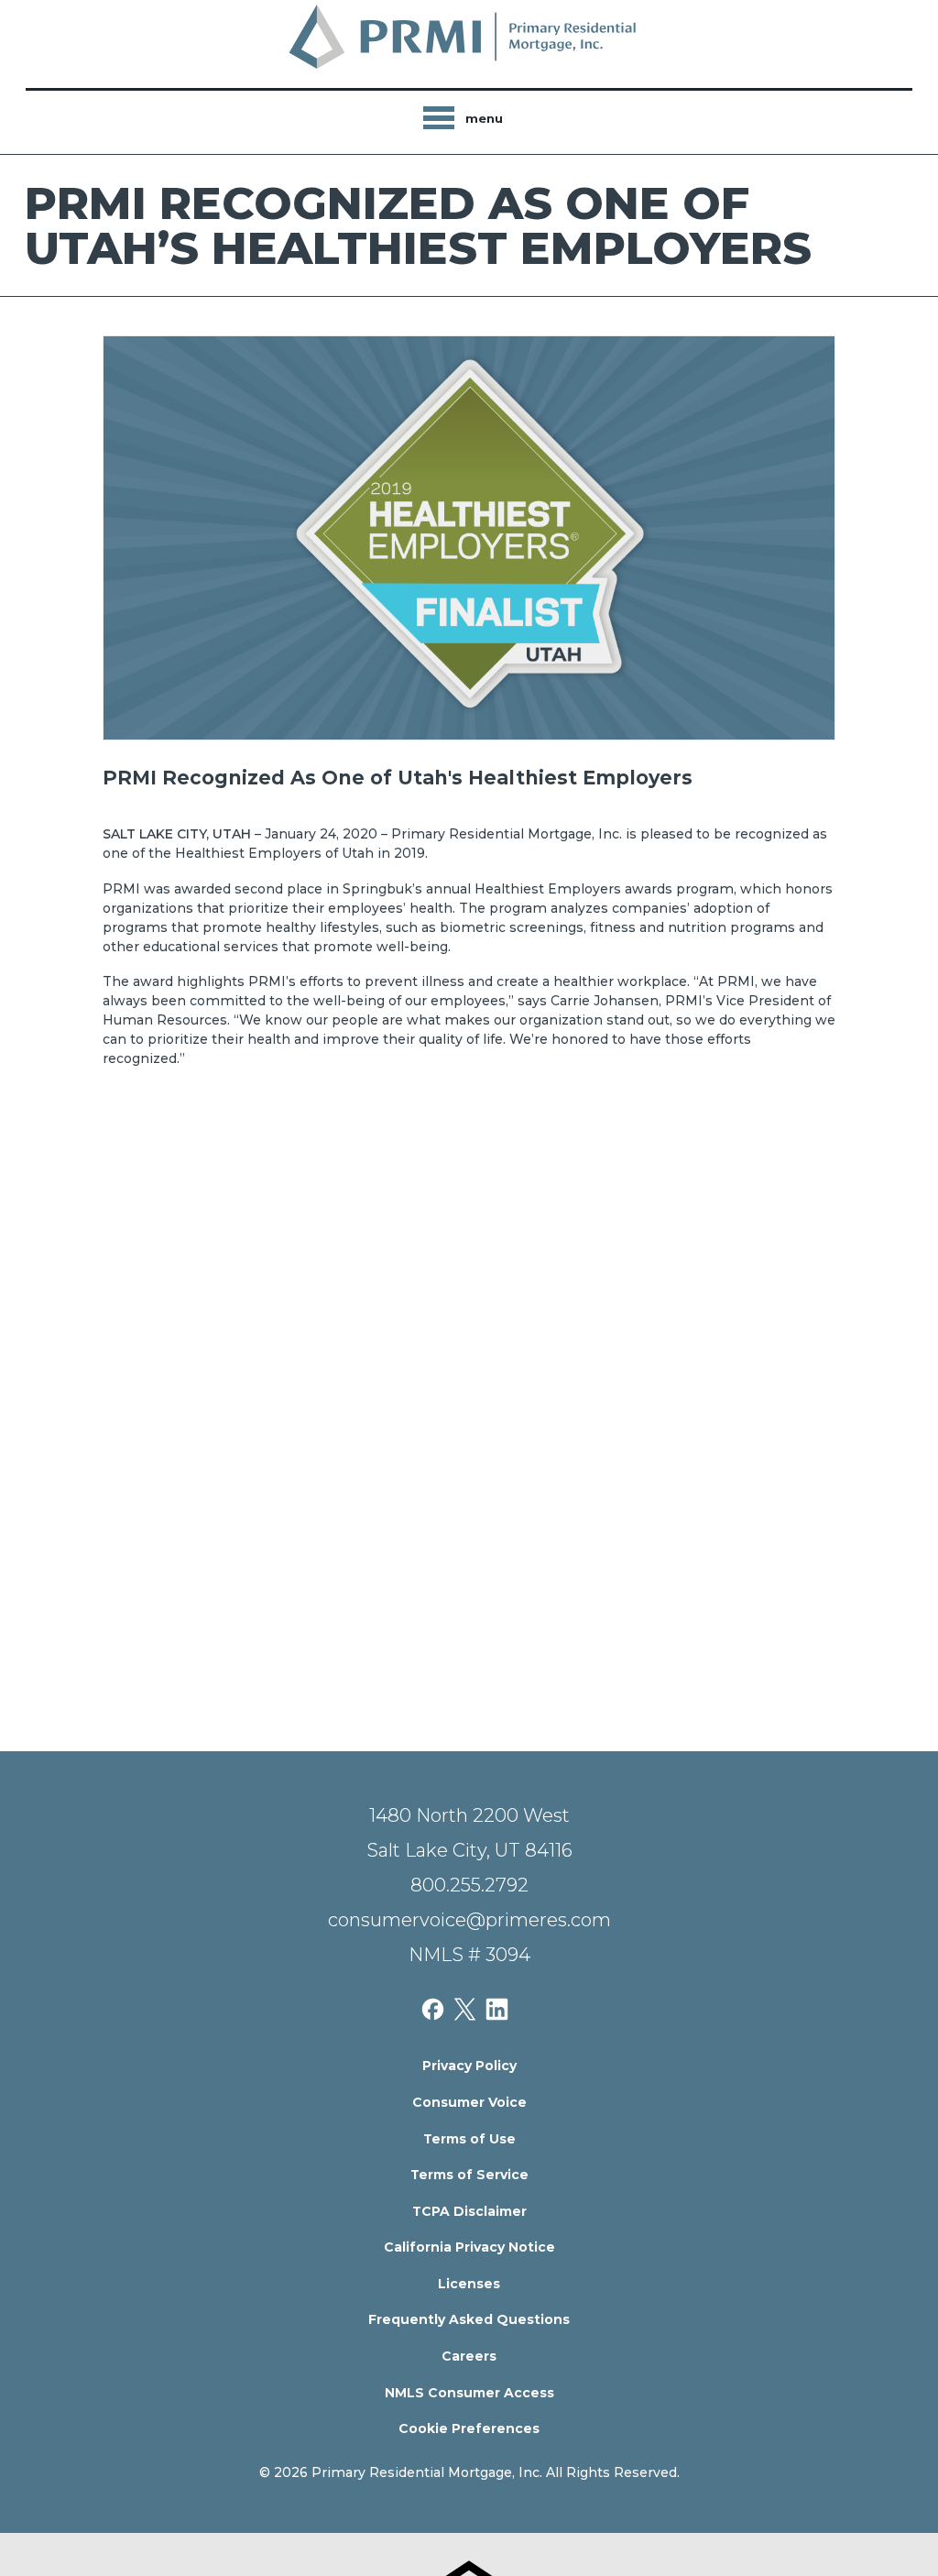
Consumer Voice (469, 2102)
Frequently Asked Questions (469, 2319)
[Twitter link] (469, 2008)
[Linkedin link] (502, 2008)
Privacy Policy (469, 2066)
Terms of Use (469, 2139)
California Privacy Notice (469, 2247)
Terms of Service (469, 2175)
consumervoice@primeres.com (469, 1920)
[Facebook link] (437, 2008)
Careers (469, 2356)
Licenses (469, 2284)
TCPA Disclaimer (469, 2211)
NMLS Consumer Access (469, 2393)
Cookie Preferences (469, 2428)
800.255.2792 (469, 1885)
